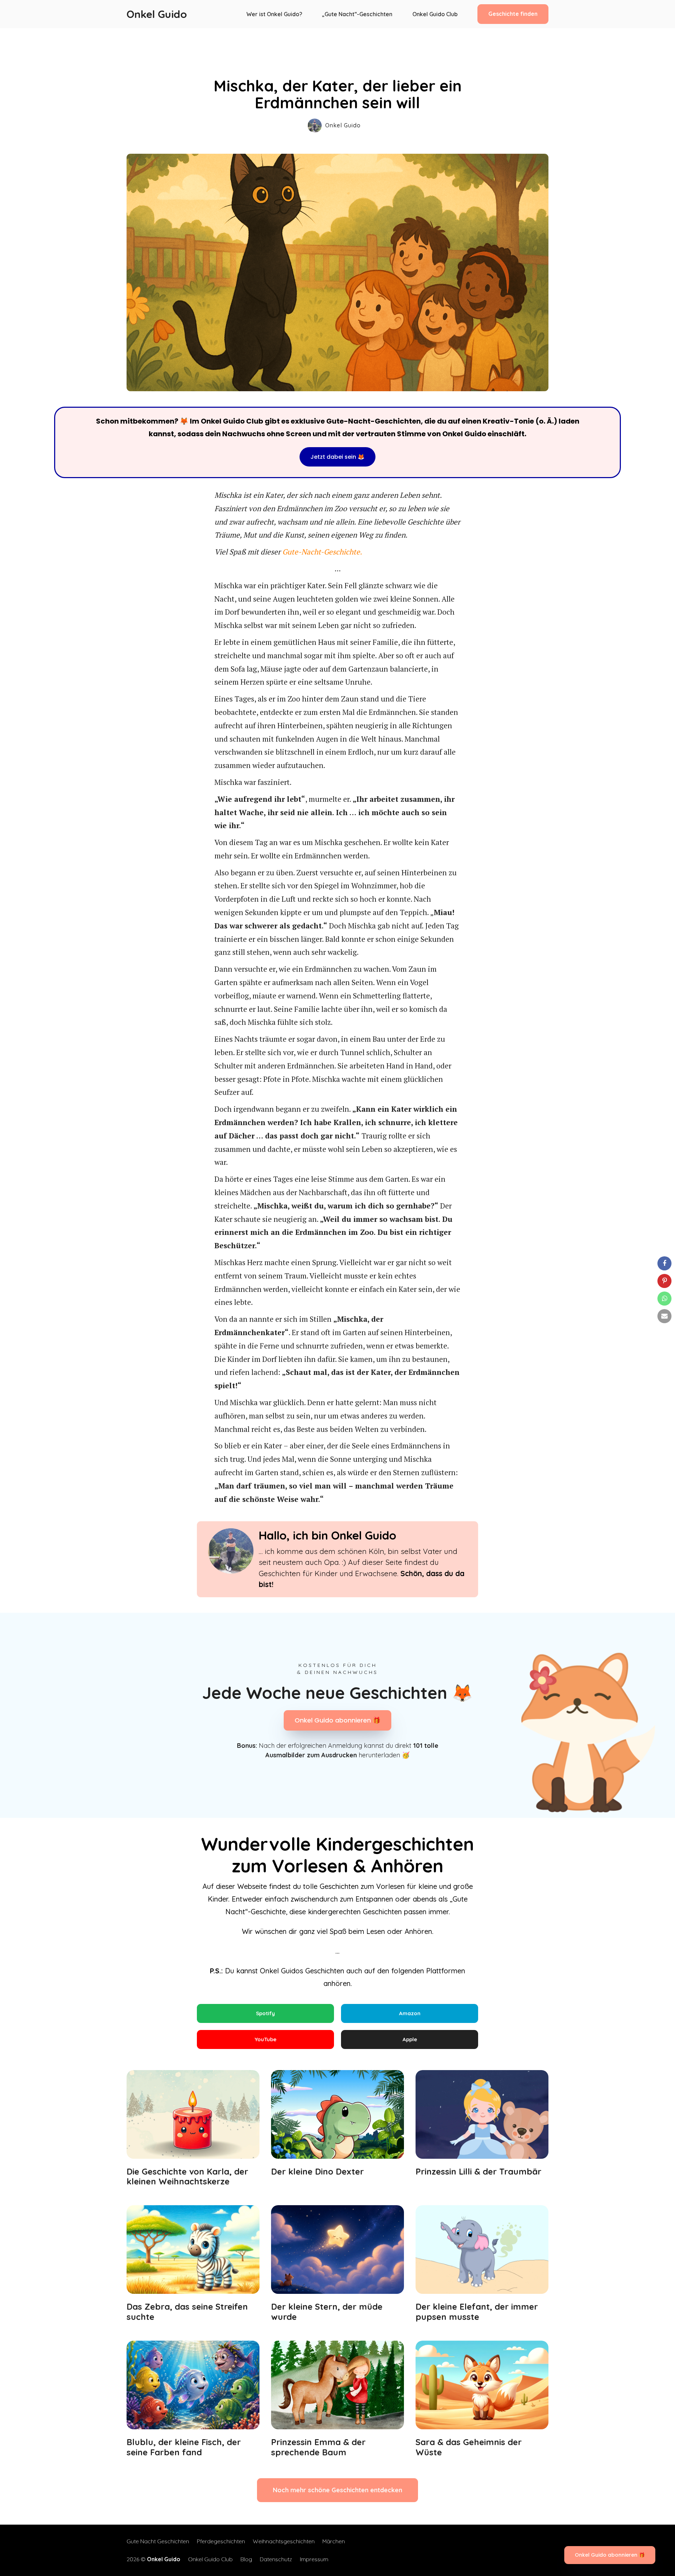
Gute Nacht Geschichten (158, 2541)
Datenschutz (276, 2559)
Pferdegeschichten (221, 2541)
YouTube (265, 2039)
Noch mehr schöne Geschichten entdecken (337, 2490)
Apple (410, 2039)
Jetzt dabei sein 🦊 (337, 457)
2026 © (153, 2559)
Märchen (334, 2541)
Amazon (410, 2013)
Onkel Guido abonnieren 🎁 (337, 1720)
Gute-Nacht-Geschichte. (322, 552)
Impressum (314, 2559)
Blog (246, 2559)
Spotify (265, 2013)
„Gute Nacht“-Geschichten (357, 14)
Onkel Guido (157, 14)
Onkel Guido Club (435, 14)
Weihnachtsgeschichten (284, 2541)
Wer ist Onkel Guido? (274, 14)
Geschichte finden (513, 14)
